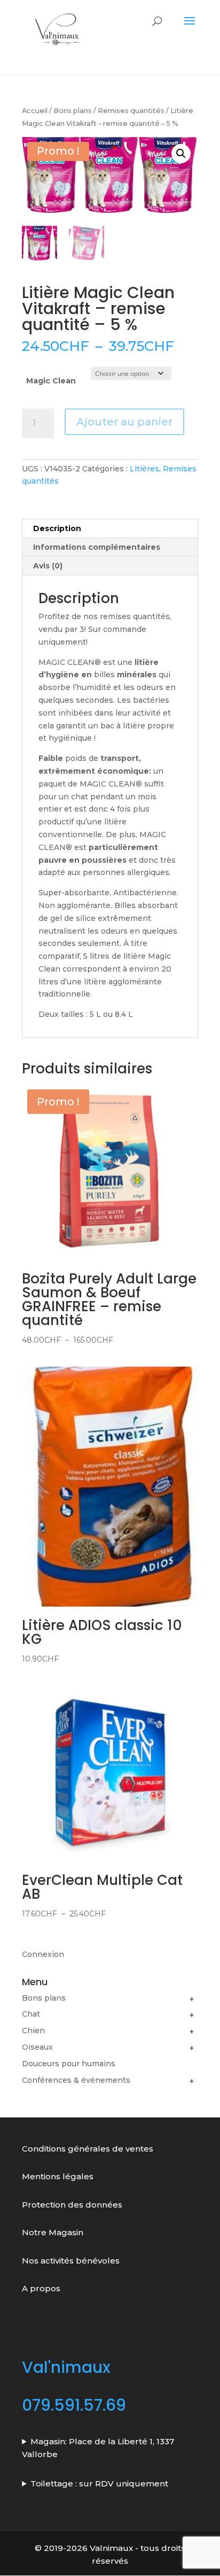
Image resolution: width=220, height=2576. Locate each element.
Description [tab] (57, 528)
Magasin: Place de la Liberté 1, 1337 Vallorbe (98, 2448)
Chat (31, 2014)
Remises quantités (131, 111)
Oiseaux (37, 2047)
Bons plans (73, 111)
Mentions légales (58, 2176)
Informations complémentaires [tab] (97, 547)
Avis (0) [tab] (48, 566)
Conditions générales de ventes (88, 2149)
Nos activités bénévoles (71, 2261)
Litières (144, 469)
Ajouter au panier (124, 422)
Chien (33, 2031)
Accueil (35, 111)
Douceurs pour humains (69, 2064)
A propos (41, 2288)
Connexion (43, 1954)
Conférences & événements (76, 2080)
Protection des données (73, 2205)
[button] (181, 154)
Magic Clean (51, 381)
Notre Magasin (53, 2232)
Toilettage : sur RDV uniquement (99, 2483)
